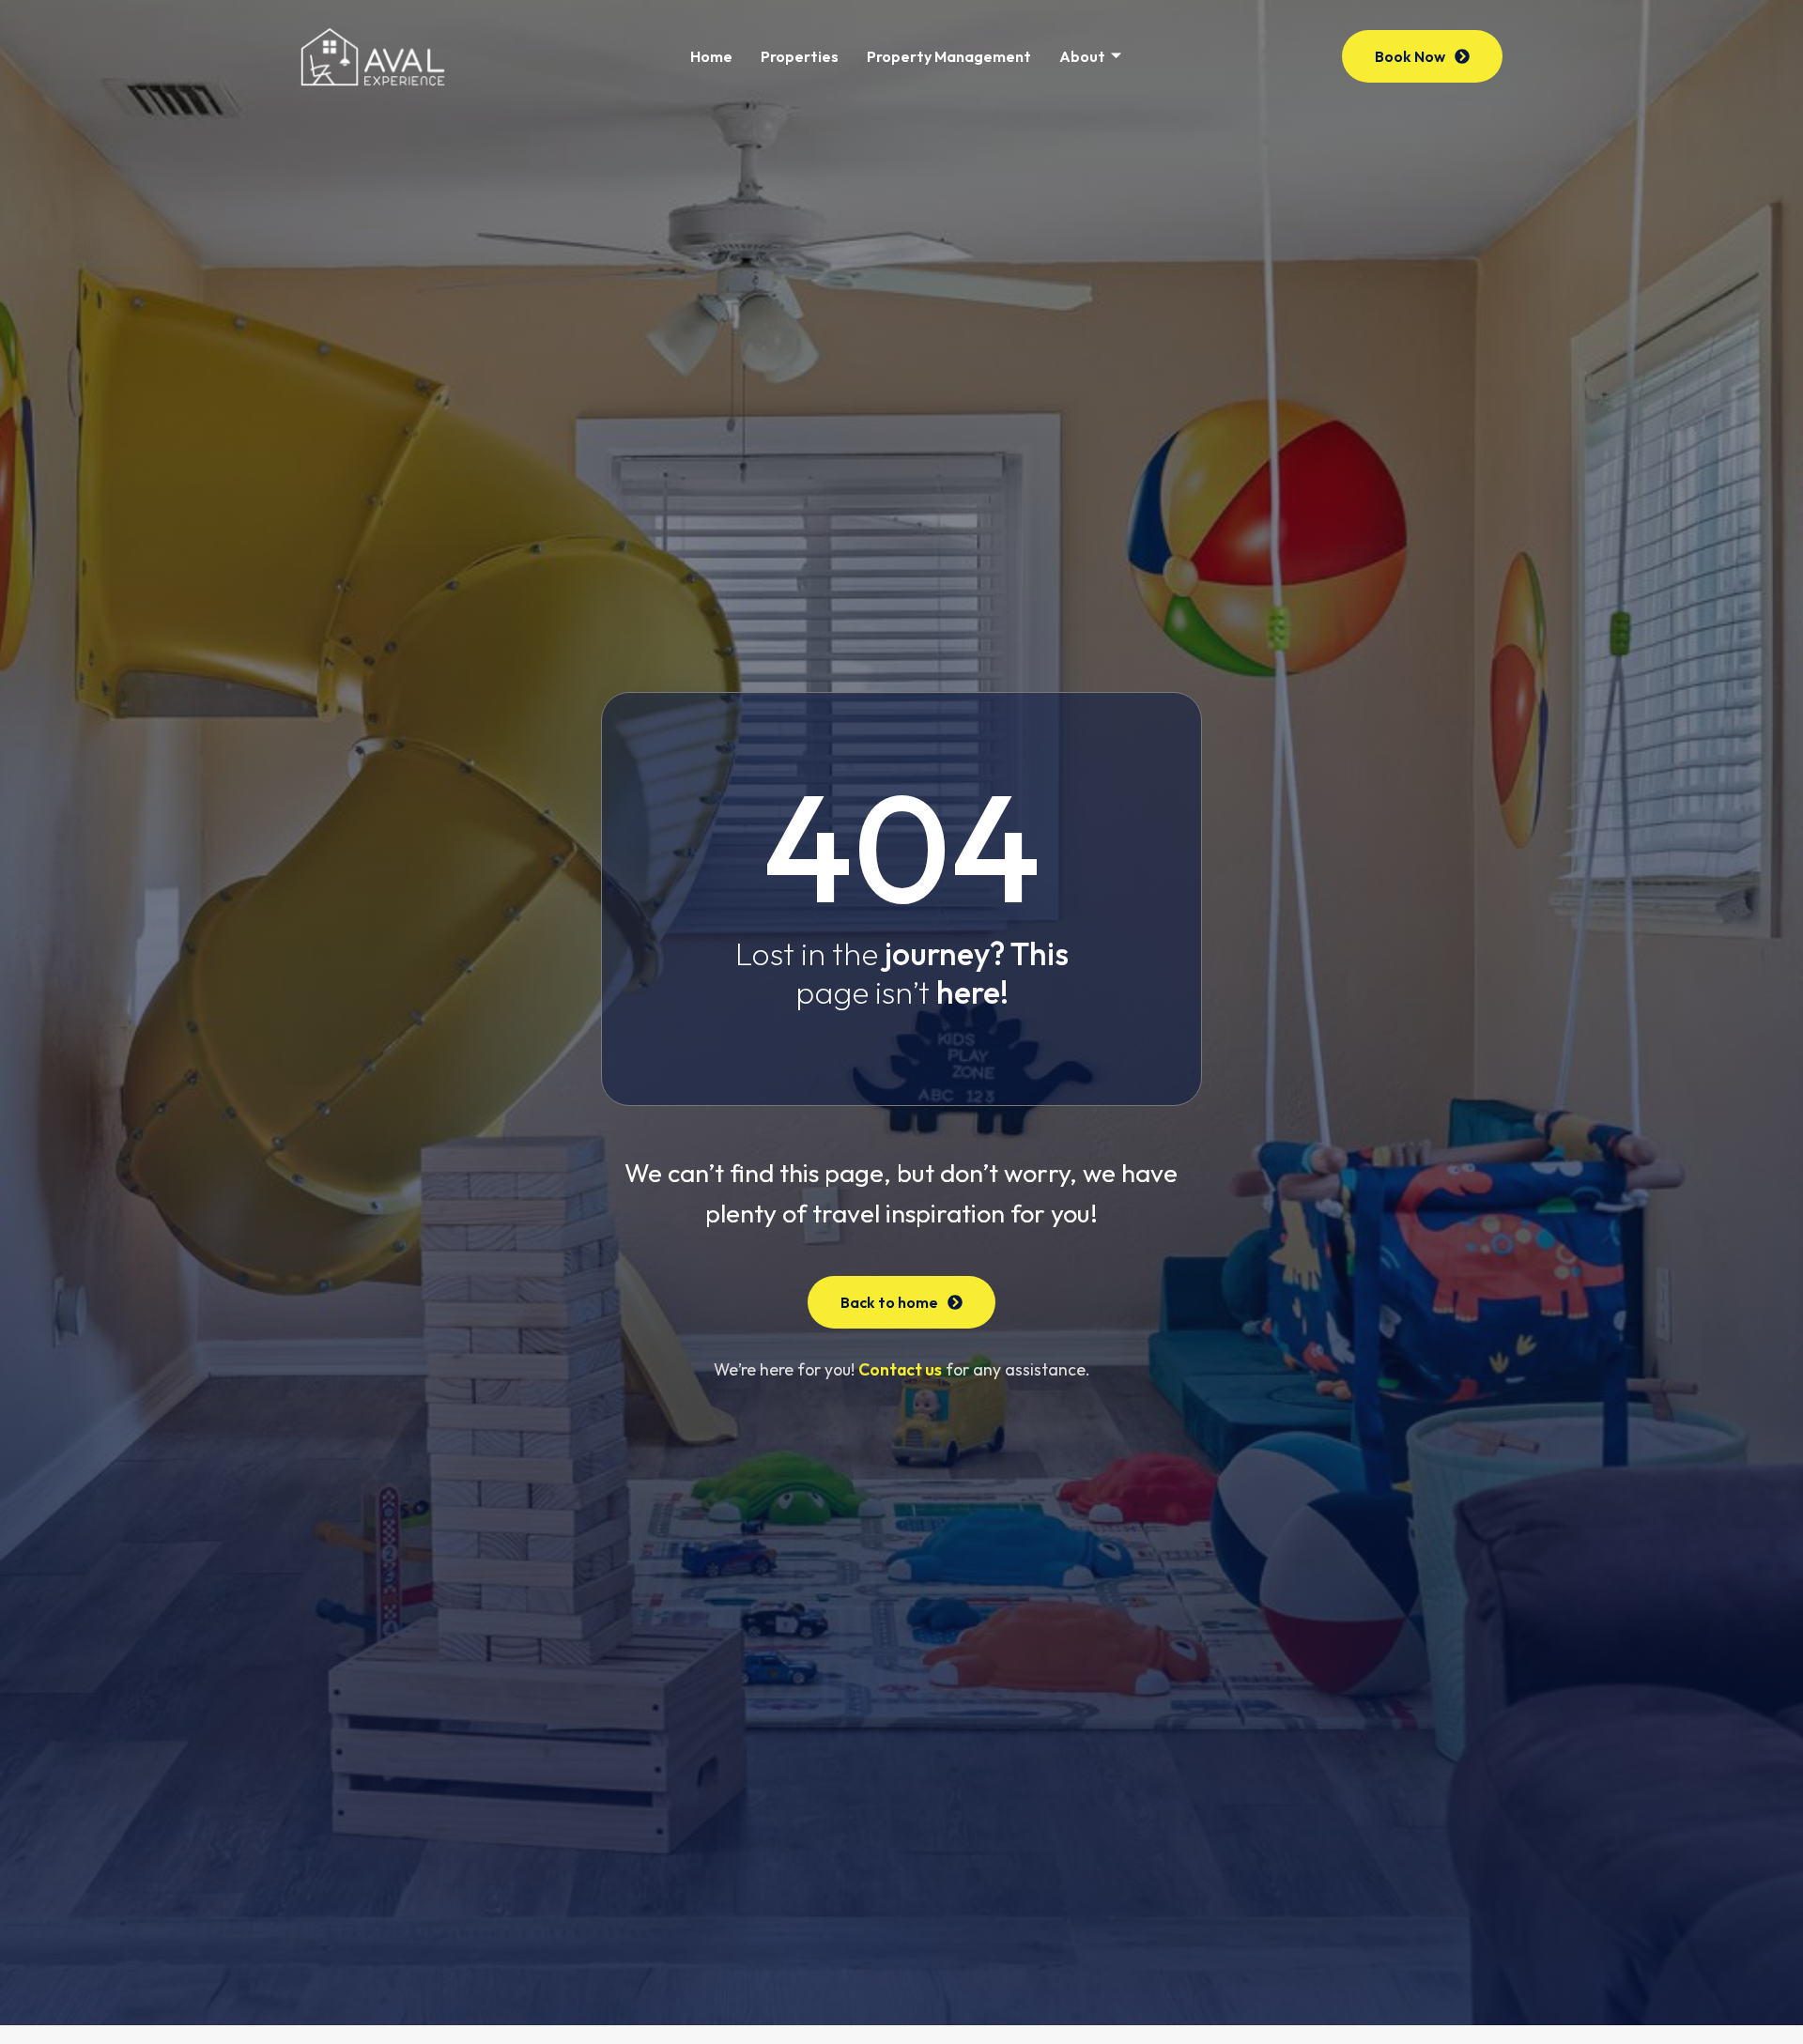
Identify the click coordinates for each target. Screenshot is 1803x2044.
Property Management (949, 56)
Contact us (900, 1369)
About (1082, 56)
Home (711, 56)
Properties (800, 56)
